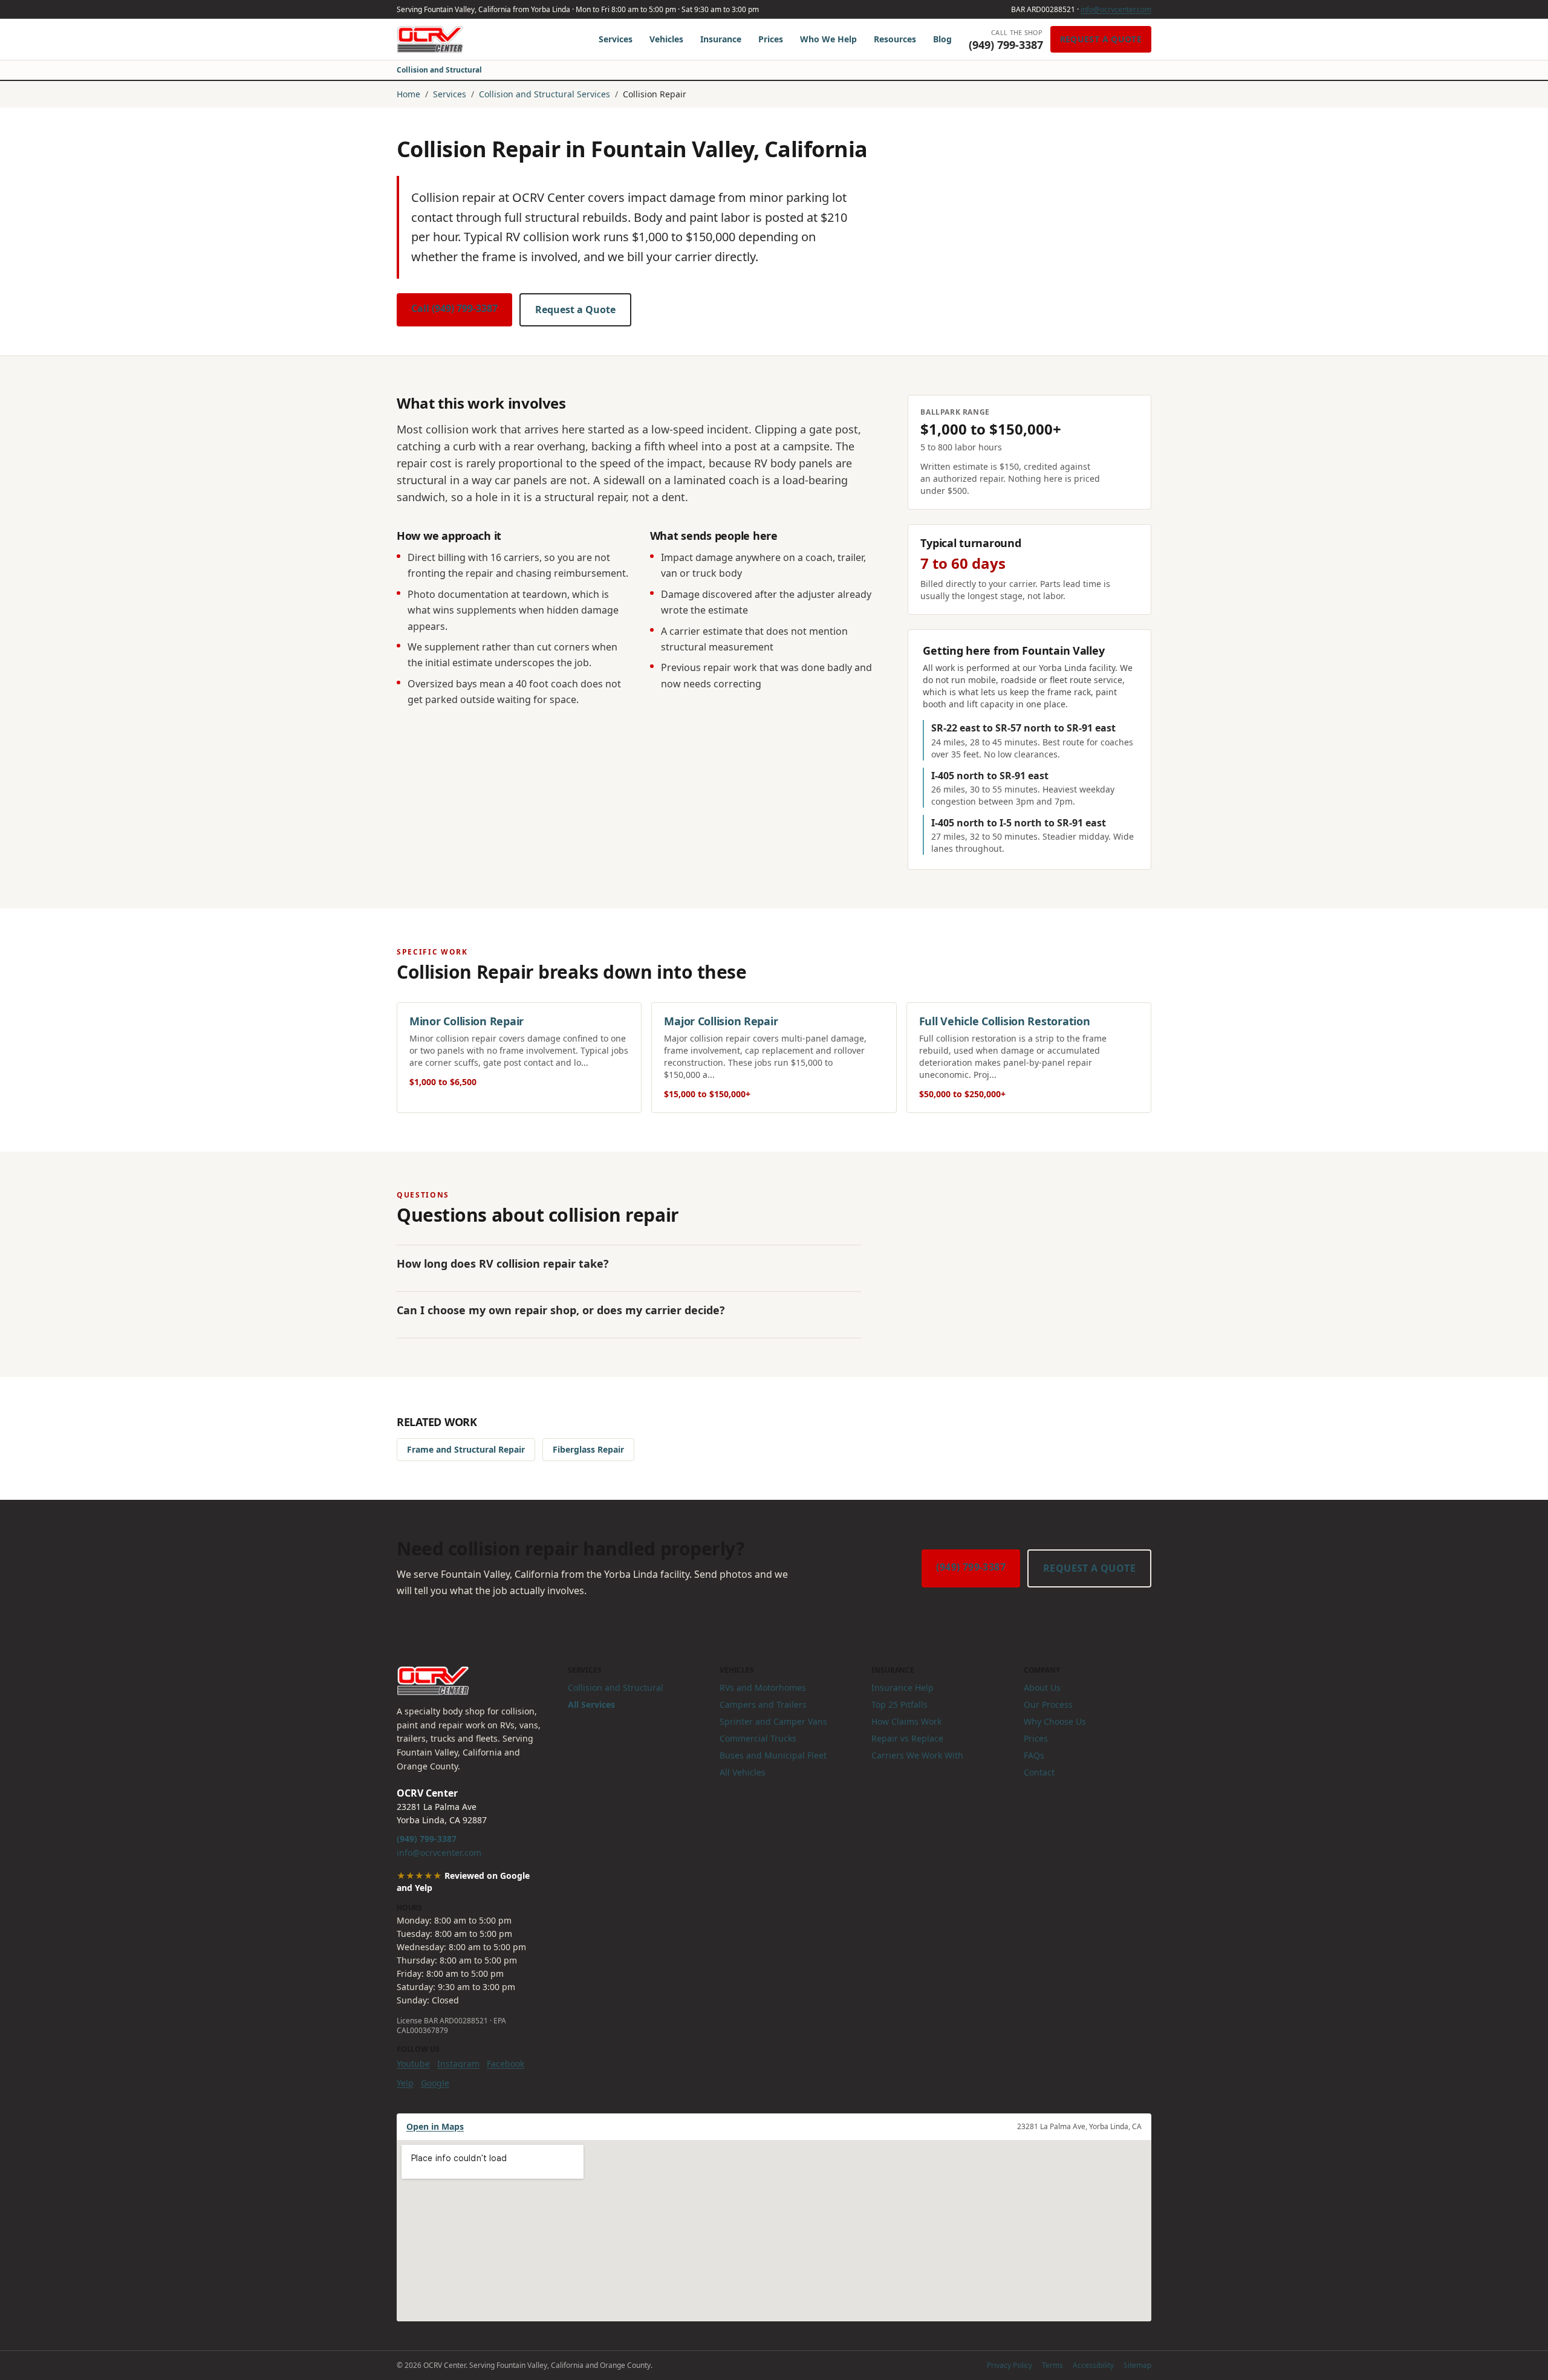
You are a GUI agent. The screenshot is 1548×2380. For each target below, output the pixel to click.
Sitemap (1137, 2365)
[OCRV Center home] (430, 39)
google (435, 2083)
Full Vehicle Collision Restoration (1005, 1021)
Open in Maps (435, 2126)
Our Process (1048, 1704)
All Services (591, 1704)
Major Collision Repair (721, 1021)
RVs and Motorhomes (763, 1688)
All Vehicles (743, 1772)
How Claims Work (906, 1721)
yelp (405, 2083)
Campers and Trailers (763, 1704)
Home (408, 94)
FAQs (1034, 1755)
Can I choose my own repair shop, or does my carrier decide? (561, 1310)
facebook (506, 2064)
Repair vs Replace (907, 1738)
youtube (413, 2064)
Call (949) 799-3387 (454, 308)
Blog (942, 39)
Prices (771, 39)
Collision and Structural (439, 70)
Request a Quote (1101, 39)
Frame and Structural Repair (466, 1449)
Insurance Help (902, 1688)
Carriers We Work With (917, 1755)
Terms (1052, 2365)
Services (616, 39)
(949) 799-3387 (971, 1567)
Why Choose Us (1055, 1721)
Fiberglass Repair (588, 1449)
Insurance (721, 39)
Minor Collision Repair (467, 1021)
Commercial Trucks (758, 1738)
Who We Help (828, 39)
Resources (895, 39)
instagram (458, 2064)
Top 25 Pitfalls (899, 1704)
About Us (1042, 1688)
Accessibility (1093, 2365)
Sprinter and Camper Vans (773, 1721)
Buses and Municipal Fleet (773, 1755)
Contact (1039, 1772)
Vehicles (666, 39)
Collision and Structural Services (545, 94)
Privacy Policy (1010, 2365)
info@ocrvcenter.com (1116, 9)
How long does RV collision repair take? (503, 1263)
